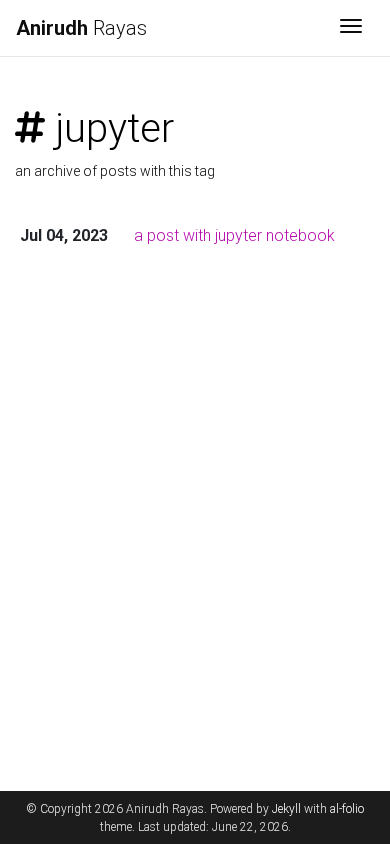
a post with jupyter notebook (234, 235)
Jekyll (286, 809)
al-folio (347, 809)
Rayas (81, 28)
